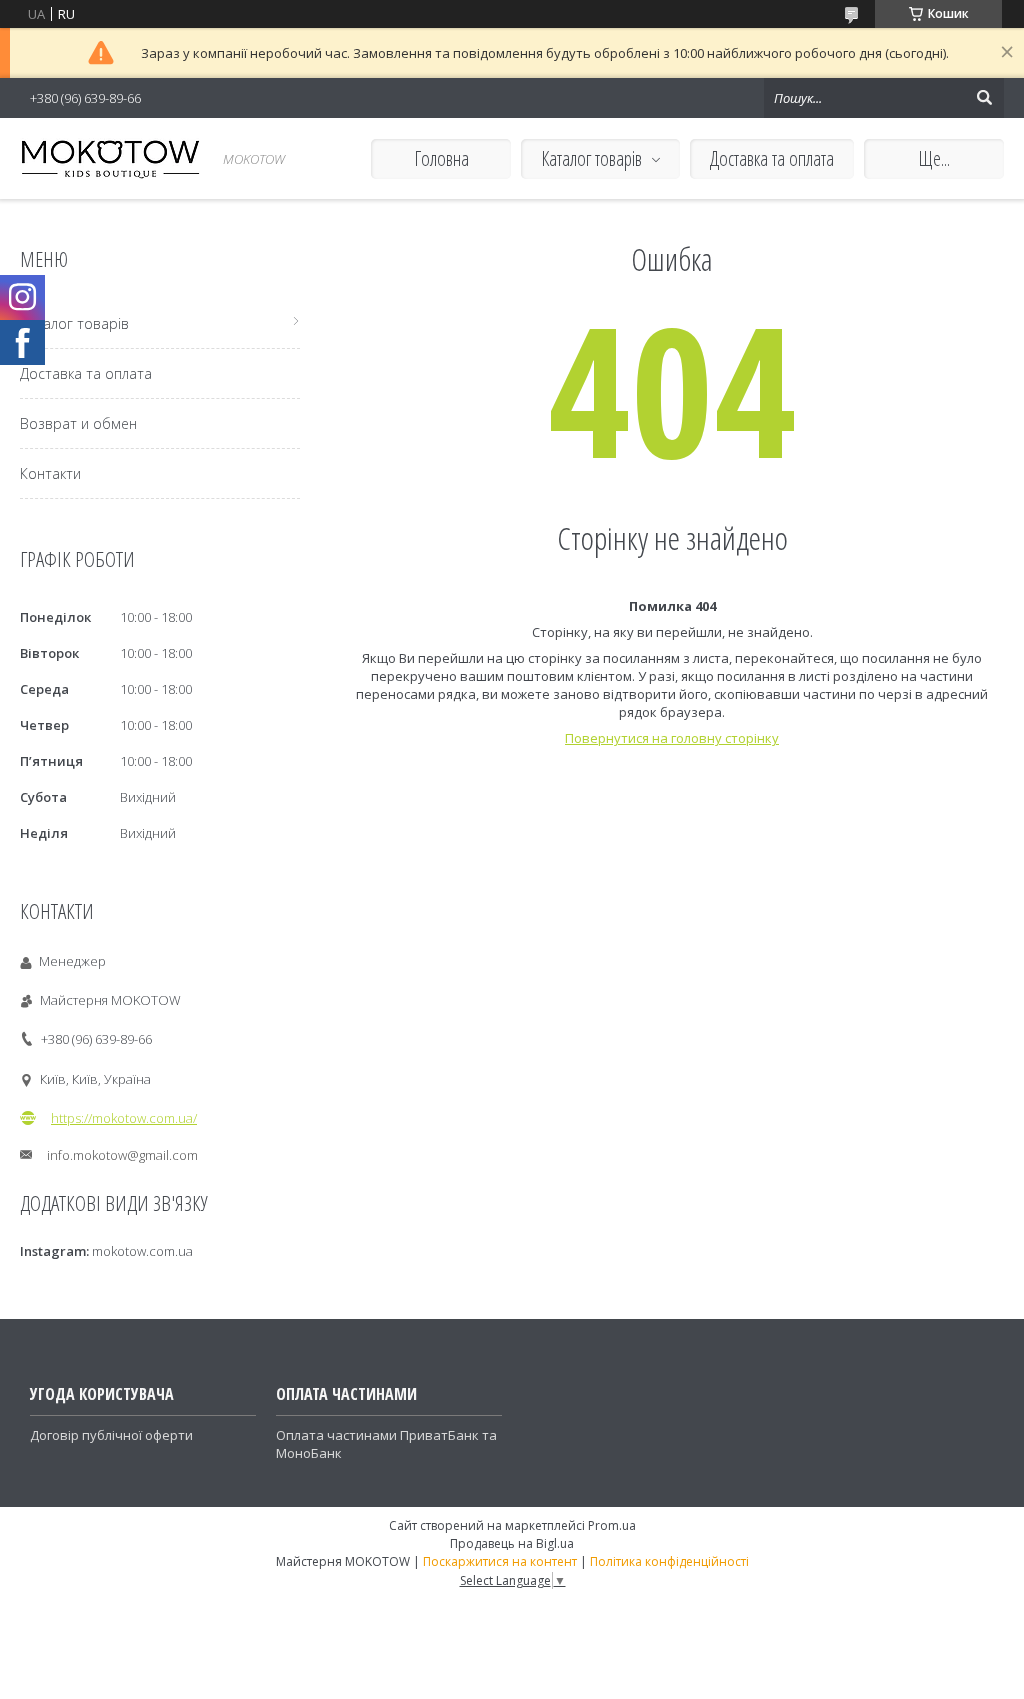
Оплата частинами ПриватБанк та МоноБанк (386, 1444)
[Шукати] (984, 98)
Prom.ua (612, 1525)
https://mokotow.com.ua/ (124, 1118)
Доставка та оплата (772, 158)
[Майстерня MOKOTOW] (110, 158)
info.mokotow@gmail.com (122, 1155)
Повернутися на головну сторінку (672, 738)
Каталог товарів (591, 158)
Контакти (50, 473)
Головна (441, 158)
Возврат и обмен (78, 423)
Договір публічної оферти (111, 1435)
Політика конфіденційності (669, 1561)
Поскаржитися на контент (500, 1561)
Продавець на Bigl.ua (512, 1543)
